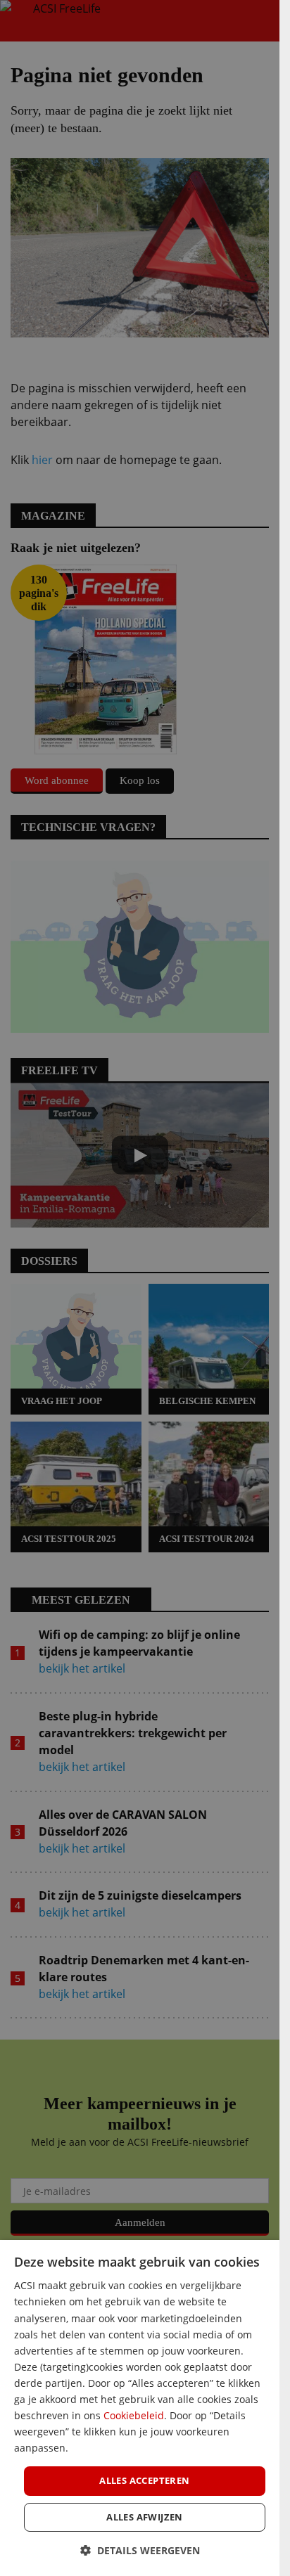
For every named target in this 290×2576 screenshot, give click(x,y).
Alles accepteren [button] (144, 2480)
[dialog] (140, 2408)
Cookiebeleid (134, 2415)
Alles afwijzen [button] (145, 2517)
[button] (140, 2550)
